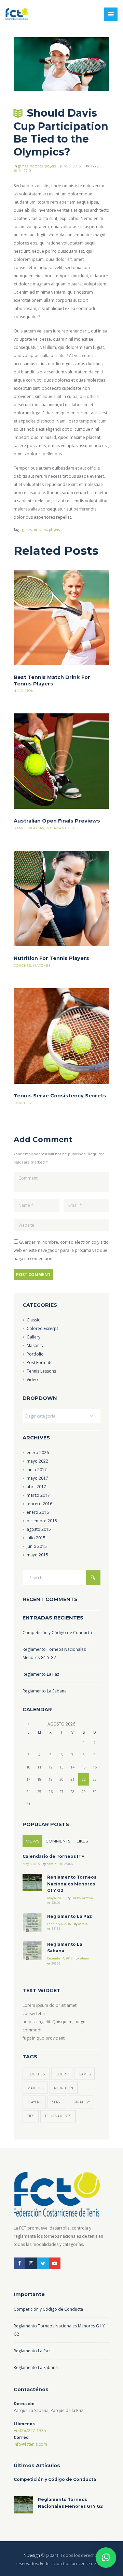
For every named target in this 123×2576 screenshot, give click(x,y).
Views (33, 1841)
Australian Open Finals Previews (57, 821)
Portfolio (35, 1354)
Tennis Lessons (41, 1371)
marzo (38, 1495)
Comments (58, 1841)
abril (36, 1487)
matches (36, 166)
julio (36, 1538)
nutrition (24, 691)
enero (38, 1453)
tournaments (60, 828)
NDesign (32, 2555)
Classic (33, 1320)
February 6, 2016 (59, 1924)
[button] (106, 2558)
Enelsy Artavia (82, 1898)
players (50, 166)
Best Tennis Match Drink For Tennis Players (52, 680)
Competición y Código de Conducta (57, 1633)
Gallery (33, 1337)
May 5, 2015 (31, 1864)
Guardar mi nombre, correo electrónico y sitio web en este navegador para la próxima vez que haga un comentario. (61, 1250)
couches (22, 966)
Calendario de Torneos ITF (53, 1856)
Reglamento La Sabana (45, 1691)
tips (31, 2116)
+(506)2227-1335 (30, 2431)
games (23, 166)
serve (57, 2102)
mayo (37, 1461)
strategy (82, 2102)
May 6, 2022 (56, 1898)
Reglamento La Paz (41, 1674)
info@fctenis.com (30, 2444)
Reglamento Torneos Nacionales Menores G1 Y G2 (72, 1884)
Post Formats (39, 1363)
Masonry (35, 1345)
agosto (39, 1529)
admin (52, 1864)
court (61, 2074)
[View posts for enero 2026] (28, 1724)
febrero (39, 1504)
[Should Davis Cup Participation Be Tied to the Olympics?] (61, 64)
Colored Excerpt (42, 1328)
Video (32, 1380)
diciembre (42, 1521)
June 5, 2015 (71, 166)
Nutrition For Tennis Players (51, 958)
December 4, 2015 (60, 1958)
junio (37, 1470)
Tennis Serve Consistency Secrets (60, 1096)
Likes (82, 1841)
